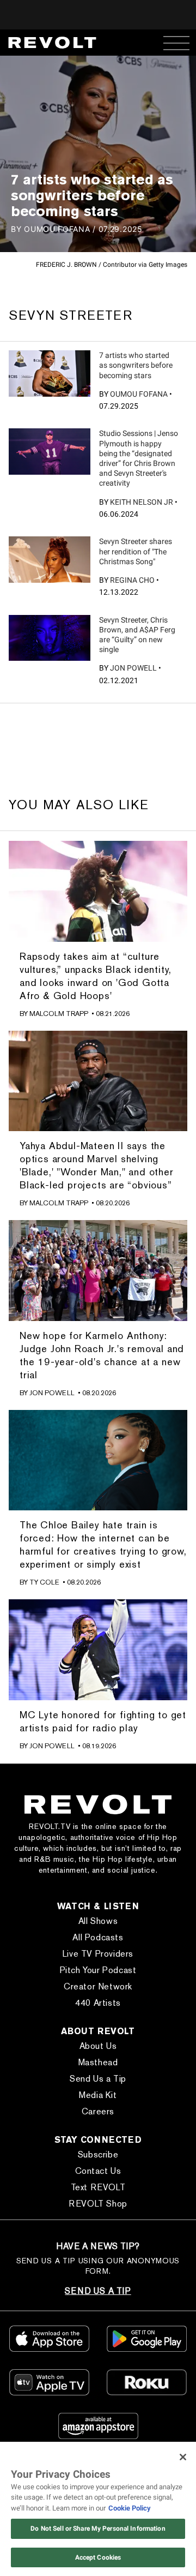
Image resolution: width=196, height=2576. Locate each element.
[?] (50, 373)
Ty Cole (44, 1582)
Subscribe (98, 2154)
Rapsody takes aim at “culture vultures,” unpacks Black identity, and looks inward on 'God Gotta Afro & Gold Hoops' (96, 976)
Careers (98, 2111)
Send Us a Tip (98, 2079)
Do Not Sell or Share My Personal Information (98, 2529)
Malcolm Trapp (59, 1014)
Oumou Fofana (139, 394)
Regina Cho (132, 580)
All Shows (98, 1921)
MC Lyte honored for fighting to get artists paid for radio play (103, 1721)
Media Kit (98, 2095)
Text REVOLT (98, 2187)
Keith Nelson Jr (142, 502)
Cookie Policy (130, 2508)
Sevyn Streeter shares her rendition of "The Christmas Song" (136, 551)
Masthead (98, 2062)
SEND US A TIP (98, 2291)
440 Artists (98, 2003)
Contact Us (98, 2171)
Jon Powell (133, 668)
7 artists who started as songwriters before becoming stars (136, 365)
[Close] (183, 2457)
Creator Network (98, 1986)
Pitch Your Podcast (98, 1970)
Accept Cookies (98, 2557)
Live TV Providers (98, 1954)
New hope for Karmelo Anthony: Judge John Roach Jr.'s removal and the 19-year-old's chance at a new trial (102, 1355)
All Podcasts (98, 1937)
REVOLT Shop (98, 2204)
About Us (98, 2046)
